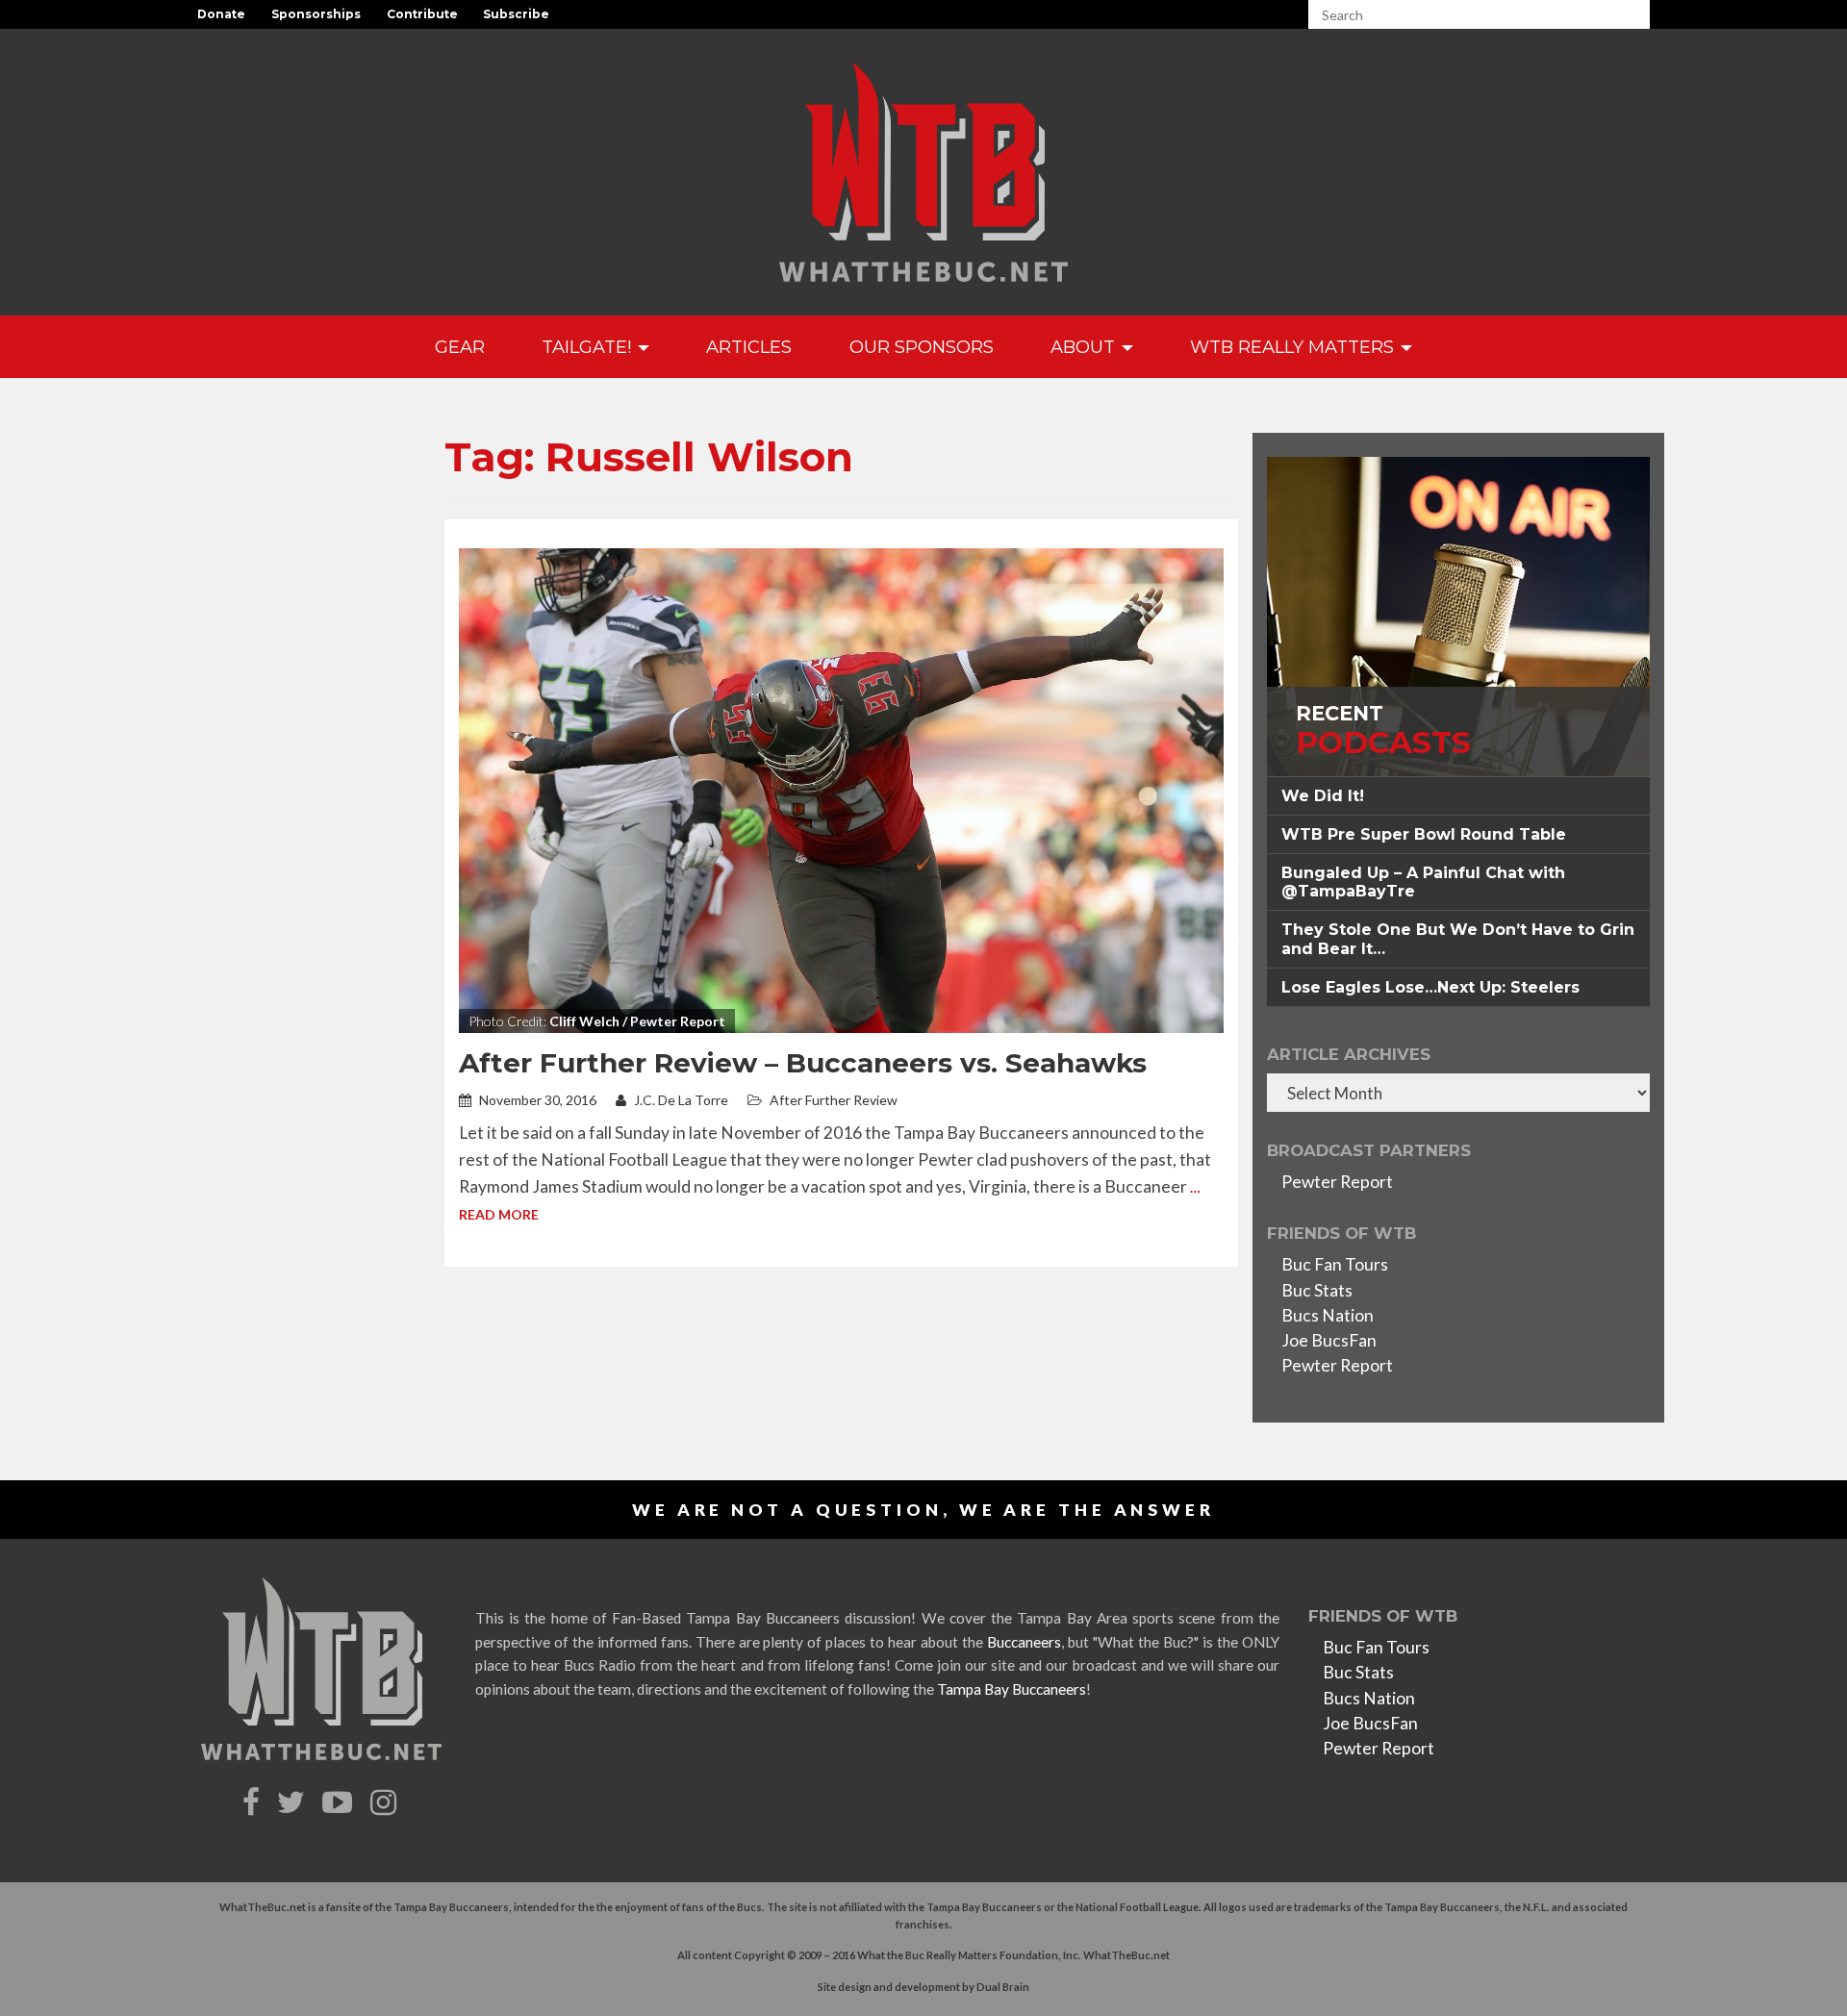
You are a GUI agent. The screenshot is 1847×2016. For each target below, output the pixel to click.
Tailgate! (589, 347)
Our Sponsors (922, 347)
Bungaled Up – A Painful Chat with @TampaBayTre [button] (1423, 882)
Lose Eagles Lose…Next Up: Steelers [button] (1430, 987)
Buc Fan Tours (1335, 1264)
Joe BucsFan (1329, 1340)
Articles (749, 347)
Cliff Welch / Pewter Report (637, 1021)
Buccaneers (1024, 1642)
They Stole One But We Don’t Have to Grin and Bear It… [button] (1458, 939)
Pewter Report (1337, 1182)
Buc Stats (1317, 1290)
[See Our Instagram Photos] (386, 1803)
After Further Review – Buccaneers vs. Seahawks (803, 1063)
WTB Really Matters (1294, 347)
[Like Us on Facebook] (253, 1803)
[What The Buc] (923, 172)
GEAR (460, 347)
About (1085, 347)
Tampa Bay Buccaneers (1012, 1689)
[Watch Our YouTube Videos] (340, 1803)
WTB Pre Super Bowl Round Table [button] (1424, 834)
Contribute (422, 14)
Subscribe (516, 14)
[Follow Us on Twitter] (293, 1803)
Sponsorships (316, 14)
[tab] (1458, 796)
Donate (221, 14)
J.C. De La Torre (680, 1100)
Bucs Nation (1328, 1315)
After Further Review (834, 1100)
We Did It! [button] (1323, 796)
